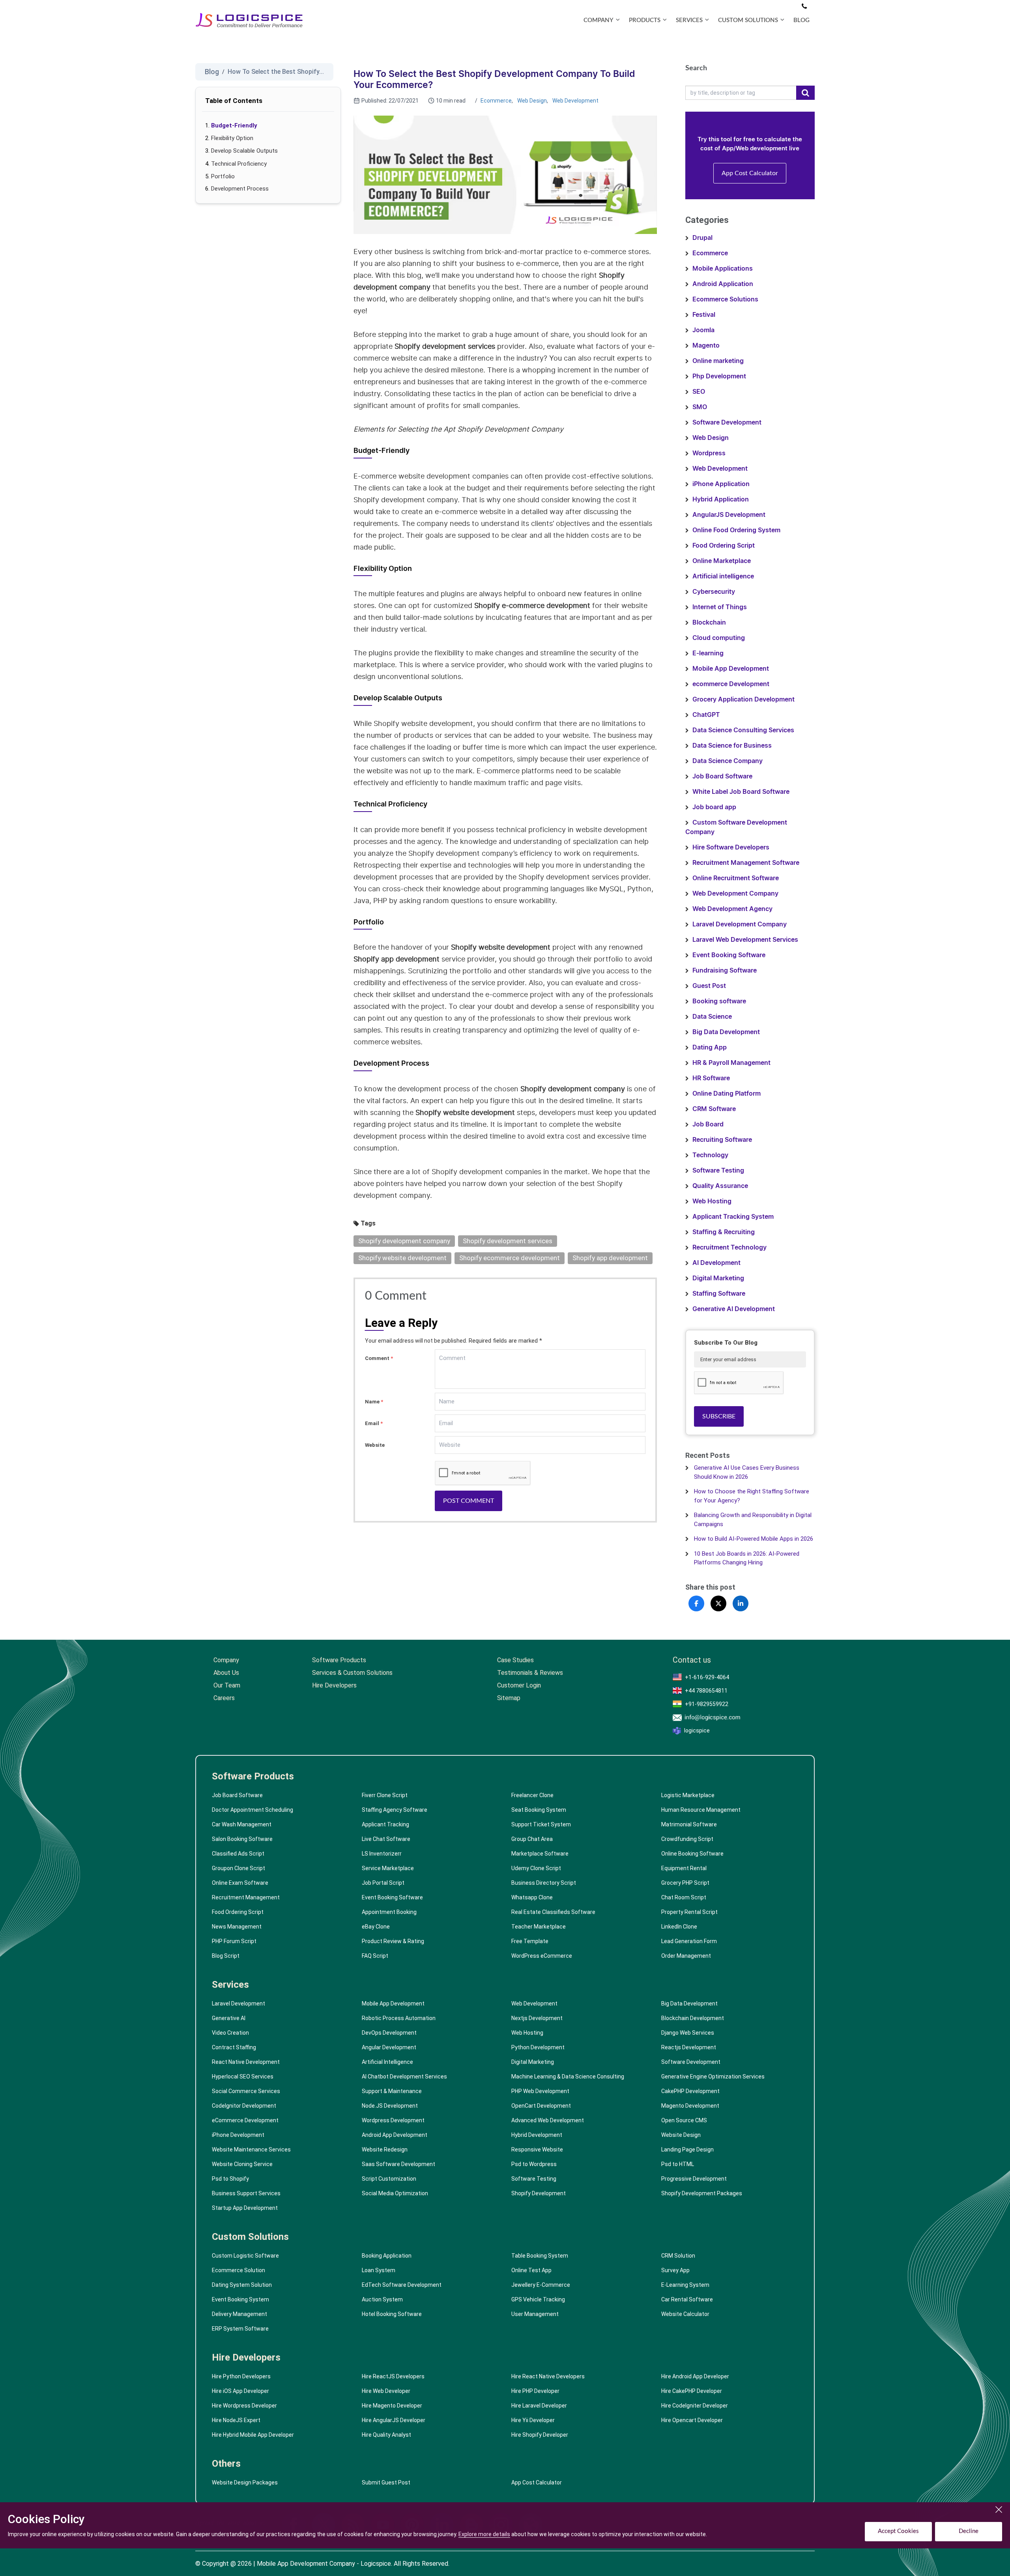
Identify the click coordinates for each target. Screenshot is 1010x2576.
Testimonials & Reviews (530, 1673)
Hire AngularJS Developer (394, 2420)
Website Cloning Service (242, 2164)
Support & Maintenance (392, 2091)
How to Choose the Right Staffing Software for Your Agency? (752, 1496)
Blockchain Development (693, 2018)
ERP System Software (240, 2329)
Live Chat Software (386, 1839)
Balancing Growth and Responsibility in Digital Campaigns (753, 1520)
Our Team (227, 1685)
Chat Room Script (684, 1897)
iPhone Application (721, 484)
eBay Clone (376, 1927)
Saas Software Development (398, 2164)
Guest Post (709, 986)
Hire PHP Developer (535, 2391)
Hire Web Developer (386, 2391)
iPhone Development (238, 2135)
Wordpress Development (393, 2120)
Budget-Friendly (234, 125)
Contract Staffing (234, 2047)
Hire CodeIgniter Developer (695, 2406)
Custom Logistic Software (245, 2256)
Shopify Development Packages (702, 2193)
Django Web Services (688, 2033)
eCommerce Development (245, 2120)
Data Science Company (728, 761)
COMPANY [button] (599, 20)
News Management (237, 1927)
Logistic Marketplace (688, 1795)
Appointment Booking (389, 1912)
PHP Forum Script (234, 1941)
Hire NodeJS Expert (236, 2420)
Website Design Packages (245, 2482)
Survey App (675, 2270)
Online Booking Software (692, 1854)
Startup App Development (245, 2208)
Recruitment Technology (729, 1248)
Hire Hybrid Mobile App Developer (253, 2435)
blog (801, 20)
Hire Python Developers (241, 2376)
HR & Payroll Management (731, 1063)
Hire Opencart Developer (692, 2420)
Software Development (727, 423)
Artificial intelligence (723, 576)
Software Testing (718, 1171)
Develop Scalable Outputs (244, 151)
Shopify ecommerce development (510, 1258)
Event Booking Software (729, 955)
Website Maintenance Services (251, 2149)
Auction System (382, 2299)
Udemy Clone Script (536, 1868)
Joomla (703, 330)
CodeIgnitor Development (244, 2106)
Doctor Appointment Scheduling (252, 1810)
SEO (699, 392)
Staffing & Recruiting (724, 1232)
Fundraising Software (725, 971)
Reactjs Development (689, 2047)
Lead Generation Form (689, 1941)
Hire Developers (334, 1685)
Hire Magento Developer (392, 2406)
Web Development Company (735, 894)
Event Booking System (240, 2299)
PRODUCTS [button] (645, 20)
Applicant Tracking (385, 1824)
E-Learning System (685, 2285)
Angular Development (389, 2047)
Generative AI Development (734, 1309)
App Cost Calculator (750, 173)
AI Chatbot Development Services (404, 2077)
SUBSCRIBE (719, 1416)
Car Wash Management (242, 1824)
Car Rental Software (687, 2299)
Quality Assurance (720, 1186)
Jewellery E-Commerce (541, 2285)
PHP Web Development (540, 2091)
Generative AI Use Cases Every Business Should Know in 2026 (747, 1472)
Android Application (723, 284)
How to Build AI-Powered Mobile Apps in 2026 (754, 1539)
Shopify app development (610, 1258)
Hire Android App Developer (695, 2376)
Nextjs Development (537, 2018)
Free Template (530, 1941)
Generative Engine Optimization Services (713, 2077)
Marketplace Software (540, 1854)
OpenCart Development (541, 2106)
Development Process (240, 189)
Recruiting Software (722, 1140)
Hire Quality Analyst (386, 2435)
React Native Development (246, 2062)
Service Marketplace (388, 1868)
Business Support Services (246, 2193)
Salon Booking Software (242, 1839)
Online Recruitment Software (736, 878)
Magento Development (690, 2106)
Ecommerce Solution (238, 2270)
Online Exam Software (240, 1883)
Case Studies (515, 1660)
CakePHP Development (690, 2091)
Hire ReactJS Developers (393, 2376)
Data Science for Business (732, 746)
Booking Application (387, 2256)
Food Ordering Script (724, 546)
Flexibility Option (232, 138)
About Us (226, 1673)
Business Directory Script (544, 1883)
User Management (535, 2314)
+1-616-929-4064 (707, 1677)
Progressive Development (694, 2179)
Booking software (719, 1001)
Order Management (686, 1956)
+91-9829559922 (707, 1704)
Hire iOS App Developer (240, 2391)
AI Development (716, 1263)
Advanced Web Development (548, 2120)
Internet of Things (720, 607)
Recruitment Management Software (746, 863)
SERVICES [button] (689, 20)
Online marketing (718, 361)
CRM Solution (678, 2256)
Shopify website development (402, 1258)
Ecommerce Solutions (725, 299)
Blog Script (226, 1956)
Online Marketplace (722, 561)
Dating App (710, 1048)
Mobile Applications (723, 269)
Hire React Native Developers (548, 2376)
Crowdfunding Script (687, 1839)
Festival (704, 315)
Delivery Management (239, 2314)
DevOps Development (389, 2033)
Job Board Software (722, 776)
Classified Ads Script (238, 1854)
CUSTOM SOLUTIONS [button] (748, 20)
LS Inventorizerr (382, 1854)
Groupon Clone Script (238, 1868)
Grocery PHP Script (685, 1883)
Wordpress (709, 453)
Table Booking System (540, 2256)
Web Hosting (712, 1201)
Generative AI (229, 2018)
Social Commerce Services (246, 2091)
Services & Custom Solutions (352, 1673)
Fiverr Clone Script (385, 1795)
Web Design (532, 101)
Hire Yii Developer (533, 2420)
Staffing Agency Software (395, 1810)
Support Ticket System (541, 1824)
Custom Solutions (250, 2237)
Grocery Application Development (743, 700)
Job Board (708, 1124)
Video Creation (230, 2033)
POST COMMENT (469, 1501)
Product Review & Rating (393, 1941)
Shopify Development (539, 2193)
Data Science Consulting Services (743, 730)
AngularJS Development (729, 515)
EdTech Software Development (402, 2285)
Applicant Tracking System (733, 1217)
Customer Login (519, 1685)
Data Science (712, 1017)
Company (226, 1660)
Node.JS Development (390, 2106)
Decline (969, 2531)
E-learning (708, 653)
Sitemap (509, 1698)
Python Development (538, 2047)
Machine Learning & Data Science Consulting (568, 2077)
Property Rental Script (689, 1912)
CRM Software (714, 1109)
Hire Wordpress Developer (244, 2406)
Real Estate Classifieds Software (553, 1912)
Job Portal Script (383, 1883)
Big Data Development (726, 1032)
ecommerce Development (731, 684)
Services (230, 1985)
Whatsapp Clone (532, 1897)
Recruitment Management (246, 1897)
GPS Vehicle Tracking (538, 2299)
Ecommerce (496, 101)
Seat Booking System (539, 1810)
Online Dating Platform (727, 1094)
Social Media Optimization (395, 2193)
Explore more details (484, 2534)
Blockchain (709, 623)
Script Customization (389, 2179)
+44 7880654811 (706, 1691)
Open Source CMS (684, 2120)
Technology (710, 1155)
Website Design (681, 2135)
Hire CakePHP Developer (692, 2391)
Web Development (575, 101)
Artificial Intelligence (387, 2062)
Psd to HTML (678, 2164)
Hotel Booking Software (392, 2314)
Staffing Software (719, 1294)
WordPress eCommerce (542, 1956)
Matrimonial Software (689, 1824)
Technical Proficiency (239, 163)
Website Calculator (685, 2314)
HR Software (711, 1078)
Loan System (379, 2270)
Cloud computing (719, 638)
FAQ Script (375, 1956)
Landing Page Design (687, 2149)
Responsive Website (537, 2149)
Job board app (714, 807)
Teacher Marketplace (539, 1927)
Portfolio (223, 176)
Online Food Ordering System (736, 530)
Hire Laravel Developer (539, 2406)
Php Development (719, 376)
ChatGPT (706, 715)
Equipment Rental (684, 1868)
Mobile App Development (731, 669)
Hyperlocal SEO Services (243, 2077)
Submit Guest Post (386, 2482)
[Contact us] (804, 7)
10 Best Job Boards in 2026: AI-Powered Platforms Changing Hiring (747, 1558)
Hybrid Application (721, 499)
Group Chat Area (532, 1839)
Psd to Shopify (230, 2179)
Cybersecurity (714, 592)
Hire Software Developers (731, 847)
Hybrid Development (537, 2135)
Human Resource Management (701, 1810)
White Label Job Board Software (741, 792)
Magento (706, 346)
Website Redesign (385, 2149)
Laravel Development (238, 2004)
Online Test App (531, 2270)
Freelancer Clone (532, 1795)
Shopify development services (508, 1241)
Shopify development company (404, 1241)
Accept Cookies (898, 2531)
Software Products (339, 1660)
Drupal (702, 238)
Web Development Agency (732, 909)
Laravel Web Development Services (745, 940)
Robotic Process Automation (399, 2018)
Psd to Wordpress (534, 2164)
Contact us (692, 1660)
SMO (700, 407)
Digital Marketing (718, 1278)
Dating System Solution (242, 2285)
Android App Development (395, 2135)
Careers (224, 1698)
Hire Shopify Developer (540, 2435)
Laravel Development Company (740, 924)
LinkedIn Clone (679, 1927)
